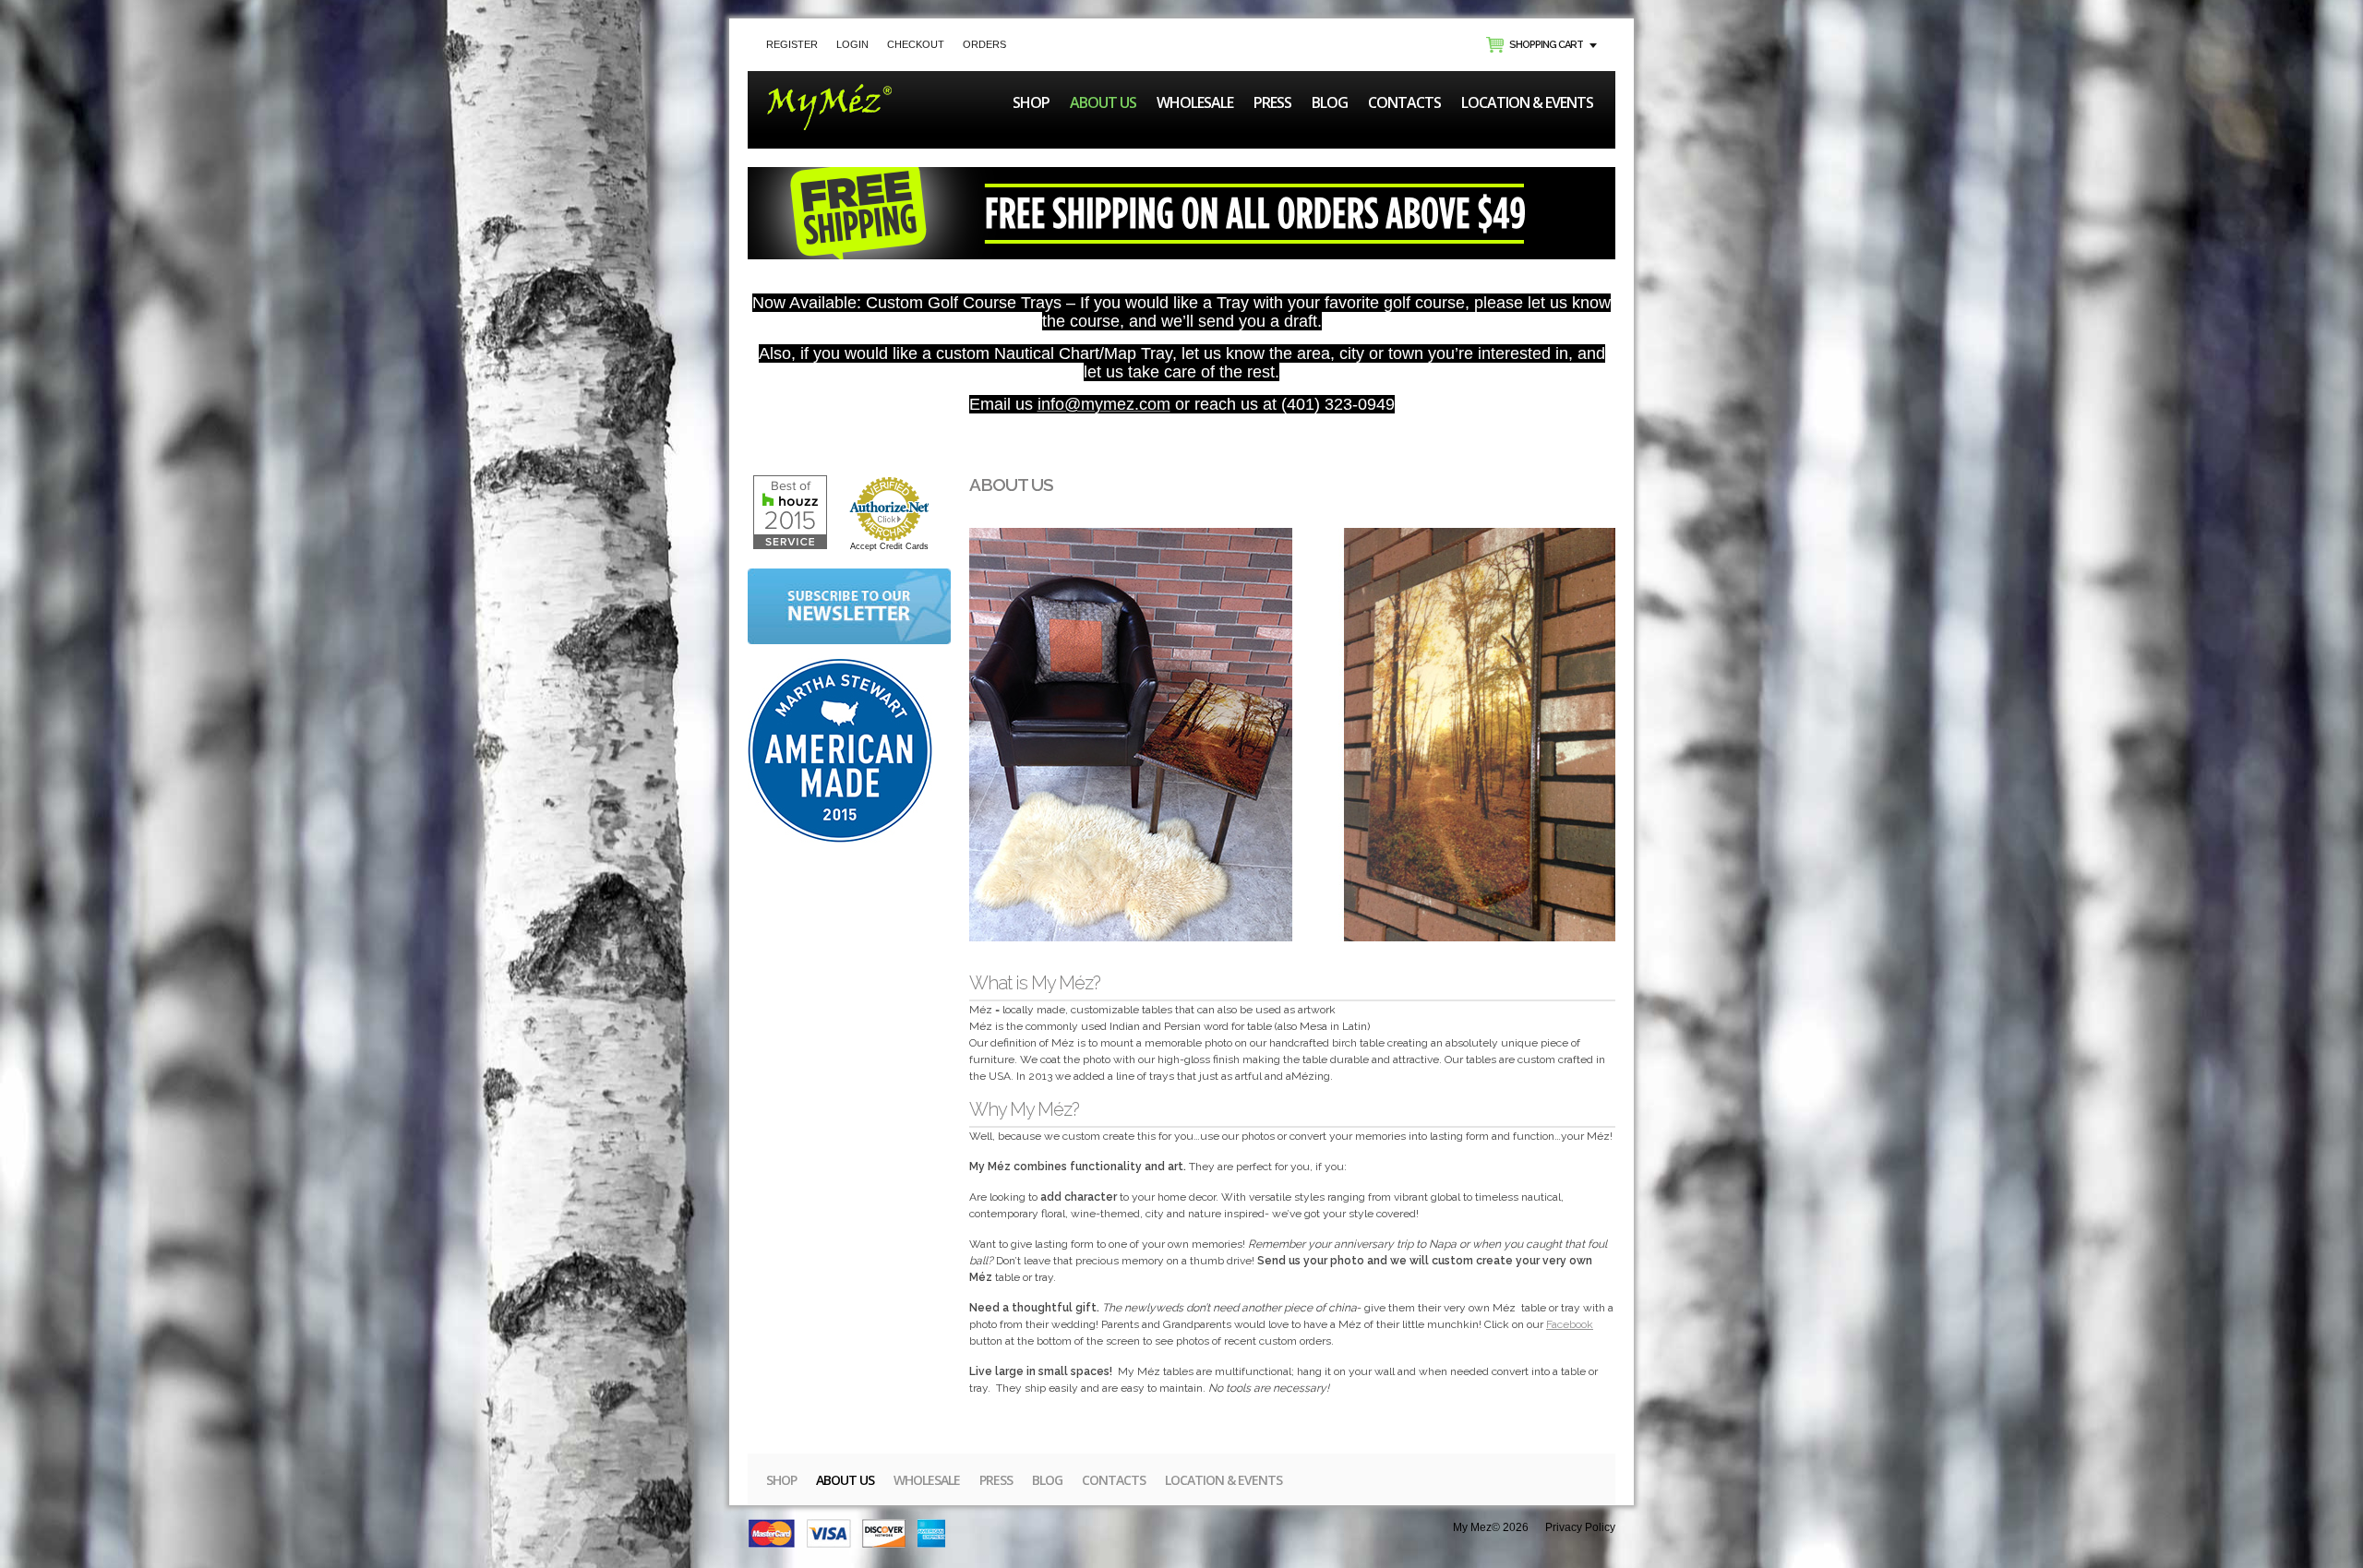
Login (852, 44)
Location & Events (1527, 102)
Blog (1330, 102)
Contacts (1404, 102)
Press (1272, 102)
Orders (984, 44)
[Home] (829, 92)
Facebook (1570, 1324)
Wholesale (1195, 102)
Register (792, 44)
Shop (1031, 102)
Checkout (916, 44)
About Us (1103, 102)
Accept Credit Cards (889, 546)
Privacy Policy (1580, 1527)
